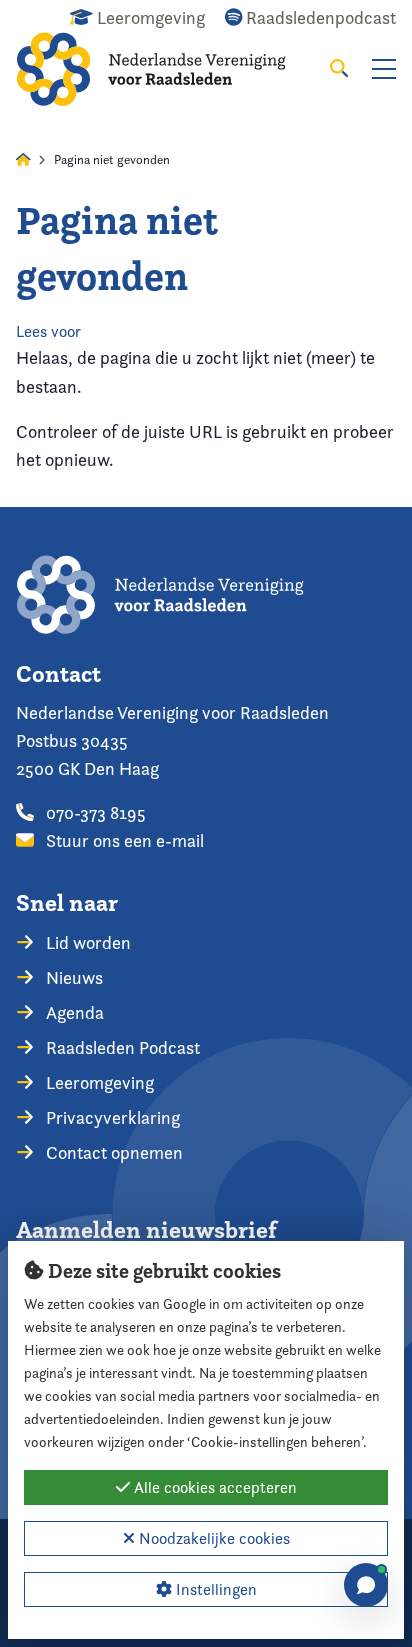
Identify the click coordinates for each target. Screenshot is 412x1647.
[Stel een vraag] (366, 1585)
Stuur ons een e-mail (123, 840)
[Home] (166, 69)
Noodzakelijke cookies (212, 1538)
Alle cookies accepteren (213, 1487)
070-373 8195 (94, 812)
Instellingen (214, 1589)
